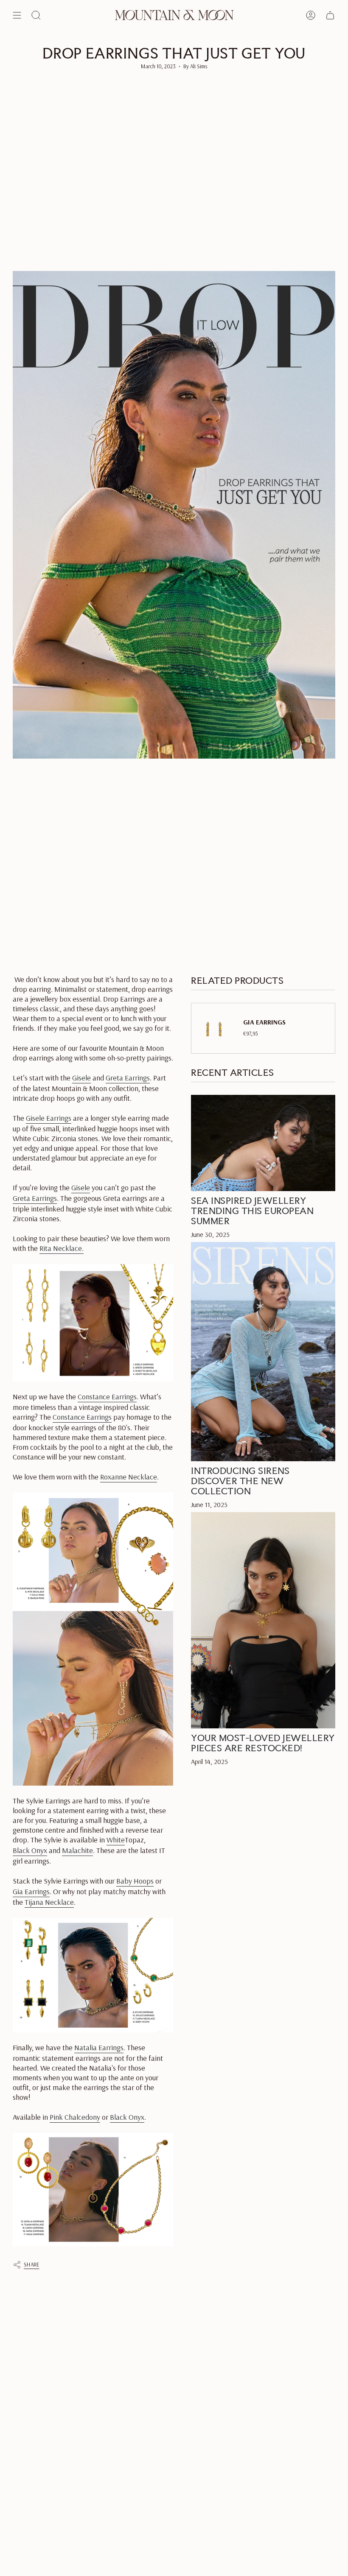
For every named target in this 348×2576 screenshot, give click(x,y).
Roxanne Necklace (129, 1477)
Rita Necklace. (62, 1248)
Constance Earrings (107, 1397)
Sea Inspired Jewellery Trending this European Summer (252, 1211)
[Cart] (330, 15)
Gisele (81, 1078)
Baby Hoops (135, 1881)
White (116, 1840)
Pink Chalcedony (75, 2117)
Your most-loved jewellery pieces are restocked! (263, 1743)
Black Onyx (30, 1850)
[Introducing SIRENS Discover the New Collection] (263, 1352)
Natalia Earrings (99, 2047)
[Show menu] (17, 15)
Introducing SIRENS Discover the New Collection (240, 1481)
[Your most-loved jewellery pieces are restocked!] (263, 1620)
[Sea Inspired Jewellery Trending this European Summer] (263, 1143)
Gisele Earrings (49, 1118)
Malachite (77, 1850)
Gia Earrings (31, 1891)
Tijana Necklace (49, 1902)
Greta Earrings (128, 1078)
